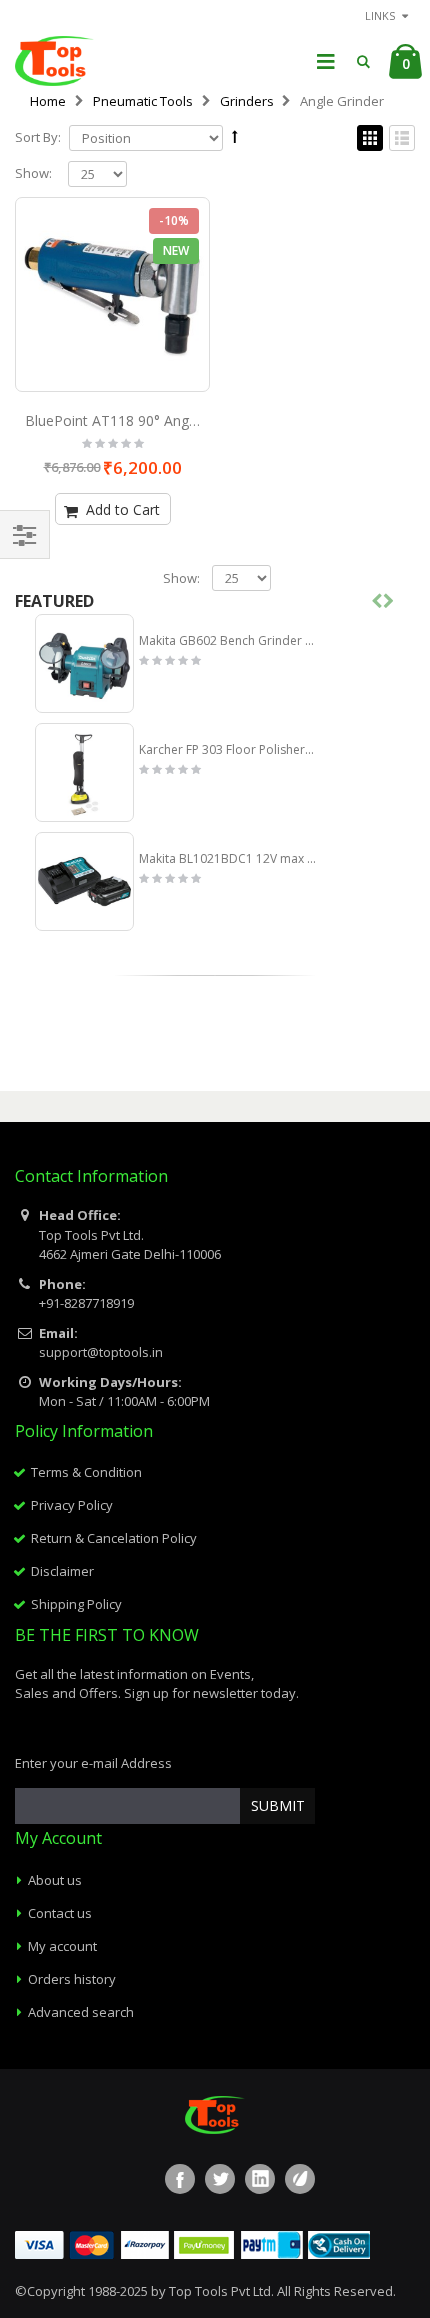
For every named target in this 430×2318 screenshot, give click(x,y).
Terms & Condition (86, 1472)
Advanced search (81, 2012)
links (380, 15)
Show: (33, 173)
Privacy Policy (72, 1505)
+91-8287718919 (86, 1303)
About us (55, 1880)
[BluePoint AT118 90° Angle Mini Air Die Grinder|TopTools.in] (112, 294)
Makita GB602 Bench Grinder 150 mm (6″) (227, 641)
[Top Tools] (54, 61)
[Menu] (326, 60)
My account (62, 1946)
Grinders (247, 101)
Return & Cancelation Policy (114, 1538)
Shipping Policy (76, 1604)
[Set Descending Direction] (235, 136)
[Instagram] (300, 2179)
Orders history (72, 1979)
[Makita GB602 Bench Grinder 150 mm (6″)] (84, 663)
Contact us (60, 1913)
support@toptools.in (101, 1352)
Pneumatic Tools (143, 101)
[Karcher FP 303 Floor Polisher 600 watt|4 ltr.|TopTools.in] (84, 772)
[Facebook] (180, 2179)
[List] (402, 139)
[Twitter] (220, 2179)
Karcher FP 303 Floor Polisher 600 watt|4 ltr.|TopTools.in (227, 750)
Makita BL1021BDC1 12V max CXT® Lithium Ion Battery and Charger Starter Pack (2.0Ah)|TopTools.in (227, 859)
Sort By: (38, 137)
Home (48, 101)
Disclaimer (62, 1571)
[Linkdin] (260, 2179)
